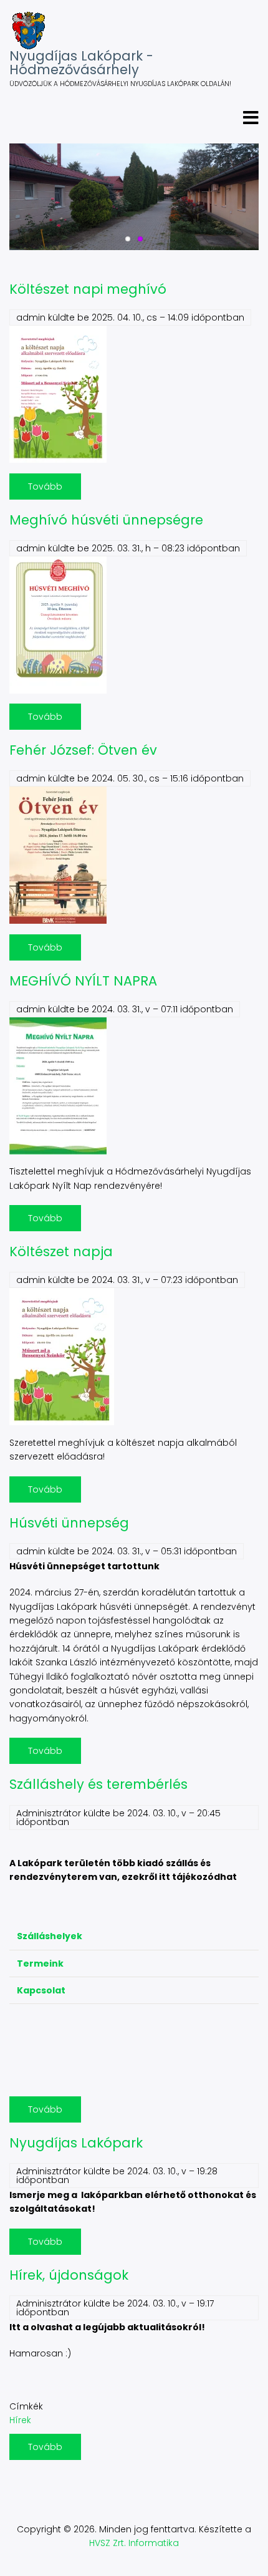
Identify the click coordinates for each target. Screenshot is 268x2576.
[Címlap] (28, 31)
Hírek (20, 2420)
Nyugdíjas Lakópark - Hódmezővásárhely (81, 63)
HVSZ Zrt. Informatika (134, 2543)
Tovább (55, 490)
